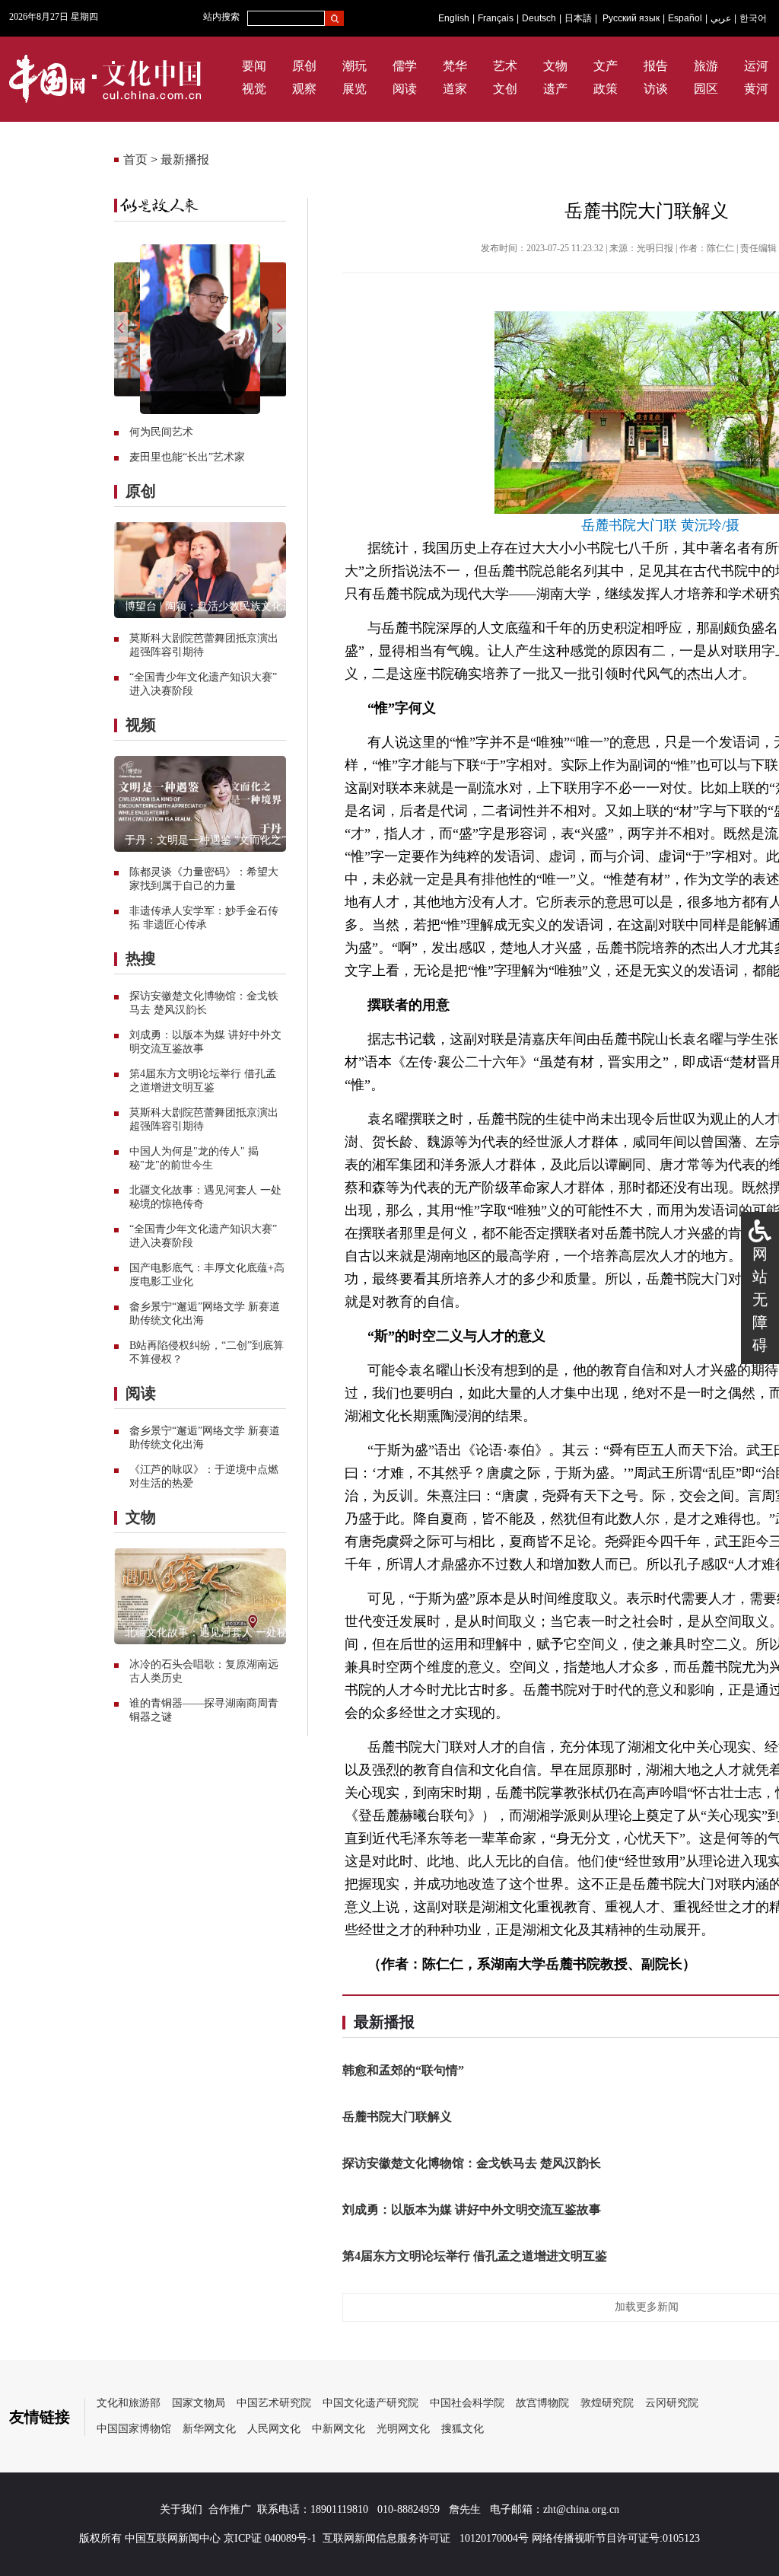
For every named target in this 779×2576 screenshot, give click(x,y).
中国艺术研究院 (274, 2403)
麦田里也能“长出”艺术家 (187, 457)
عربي (721, 18)
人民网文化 (274, 2429)
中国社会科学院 (467, 2403)
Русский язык (631, 18)
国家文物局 (199, 2403)
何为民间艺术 (161, 432)
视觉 (254, 89)
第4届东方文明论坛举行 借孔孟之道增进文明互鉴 (475, 2256)
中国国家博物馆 (134, 2429)
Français (496, 18)
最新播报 (185, 159)
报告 (656, 66)
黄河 (756, 89)
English (454, 18)
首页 (135, 159)
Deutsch (539, 18)
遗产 (555, 89)
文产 (606, 66)
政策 (606, 89)
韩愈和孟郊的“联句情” (403, 2070)
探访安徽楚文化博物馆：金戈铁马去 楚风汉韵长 (472, 2163)
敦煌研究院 (607, 2403)
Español (685, 18)
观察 (304, 89)
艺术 (505, 66)
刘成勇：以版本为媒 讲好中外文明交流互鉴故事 (472, 2209)
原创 (304, 66)
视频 (141, 725)
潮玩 (355, 66)
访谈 (656, 89)
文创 (505, 89)
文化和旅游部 (129, 2403)
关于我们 (181, 2509)
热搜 (141, 958)
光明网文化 (403, 2429)
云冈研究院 (672, 2403)
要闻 (254, 66)
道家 (455, 89)
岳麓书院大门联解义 (397, 2117)
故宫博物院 (542, 2403)
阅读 (405, 89)
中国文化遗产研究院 (370, 2403)
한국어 (753, 18)
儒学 (405, 66)
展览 (355, 89)
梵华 (455, 66)
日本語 (578, 18)
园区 (706, 89)
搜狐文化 (463, 2429)
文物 (555, 66)
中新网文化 (339, 2429)
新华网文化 (209, 2429)
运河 (756, 66)
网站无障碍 (760, 1299)
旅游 (706, 66)
